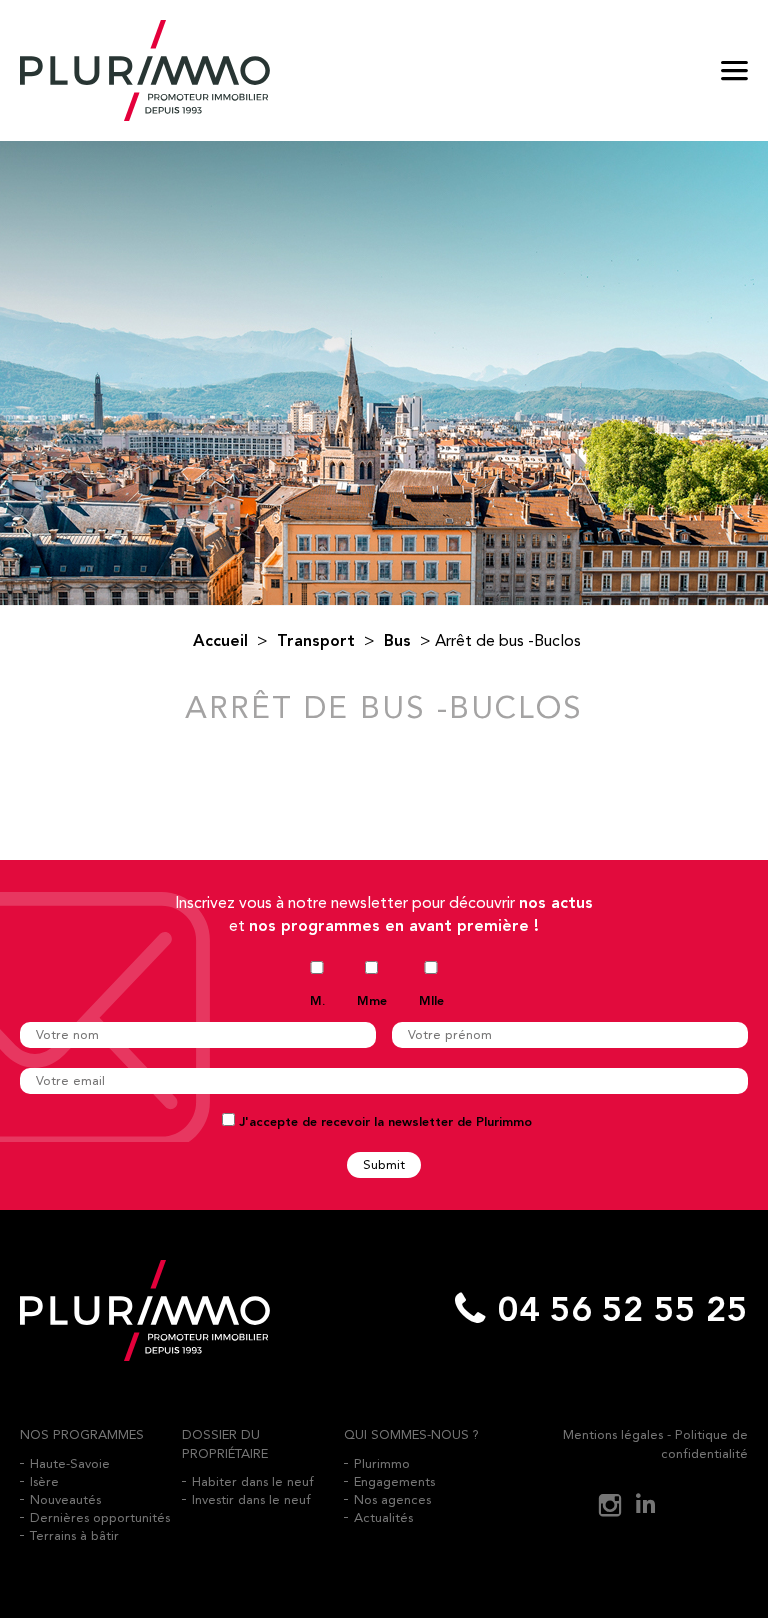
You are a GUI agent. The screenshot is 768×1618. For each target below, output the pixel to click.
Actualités (383, 1517)
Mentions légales (613, 1434)
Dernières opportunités (100, 1517)
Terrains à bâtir (74, 1535)
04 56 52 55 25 (623, 1310)
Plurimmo (382, 1463)
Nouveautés (65, 1499)
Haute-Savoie (70, 1463)
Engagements (394, 1481)
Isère (44, 1481)
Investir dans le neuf (251, 1499)
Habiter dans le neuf (253, 1481)
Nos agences (392, 1499)
